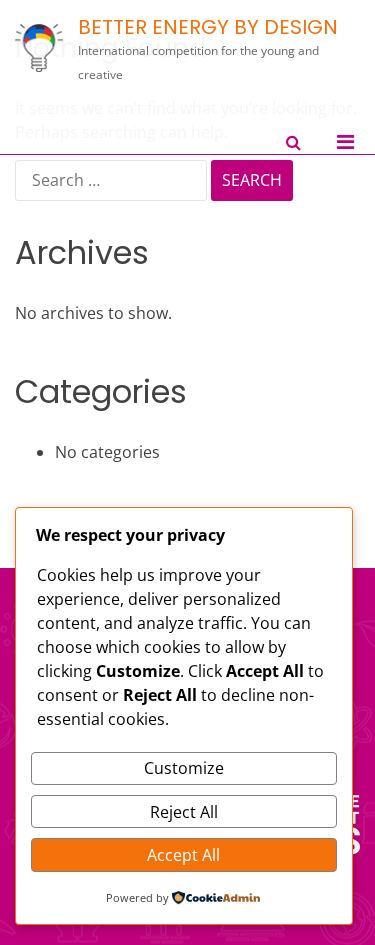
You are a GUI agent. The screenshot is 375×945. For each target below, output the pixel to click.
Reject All (184, 812)
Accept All (183, 855)
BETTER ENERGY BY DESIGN (208, 27)
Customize (184, 768)
